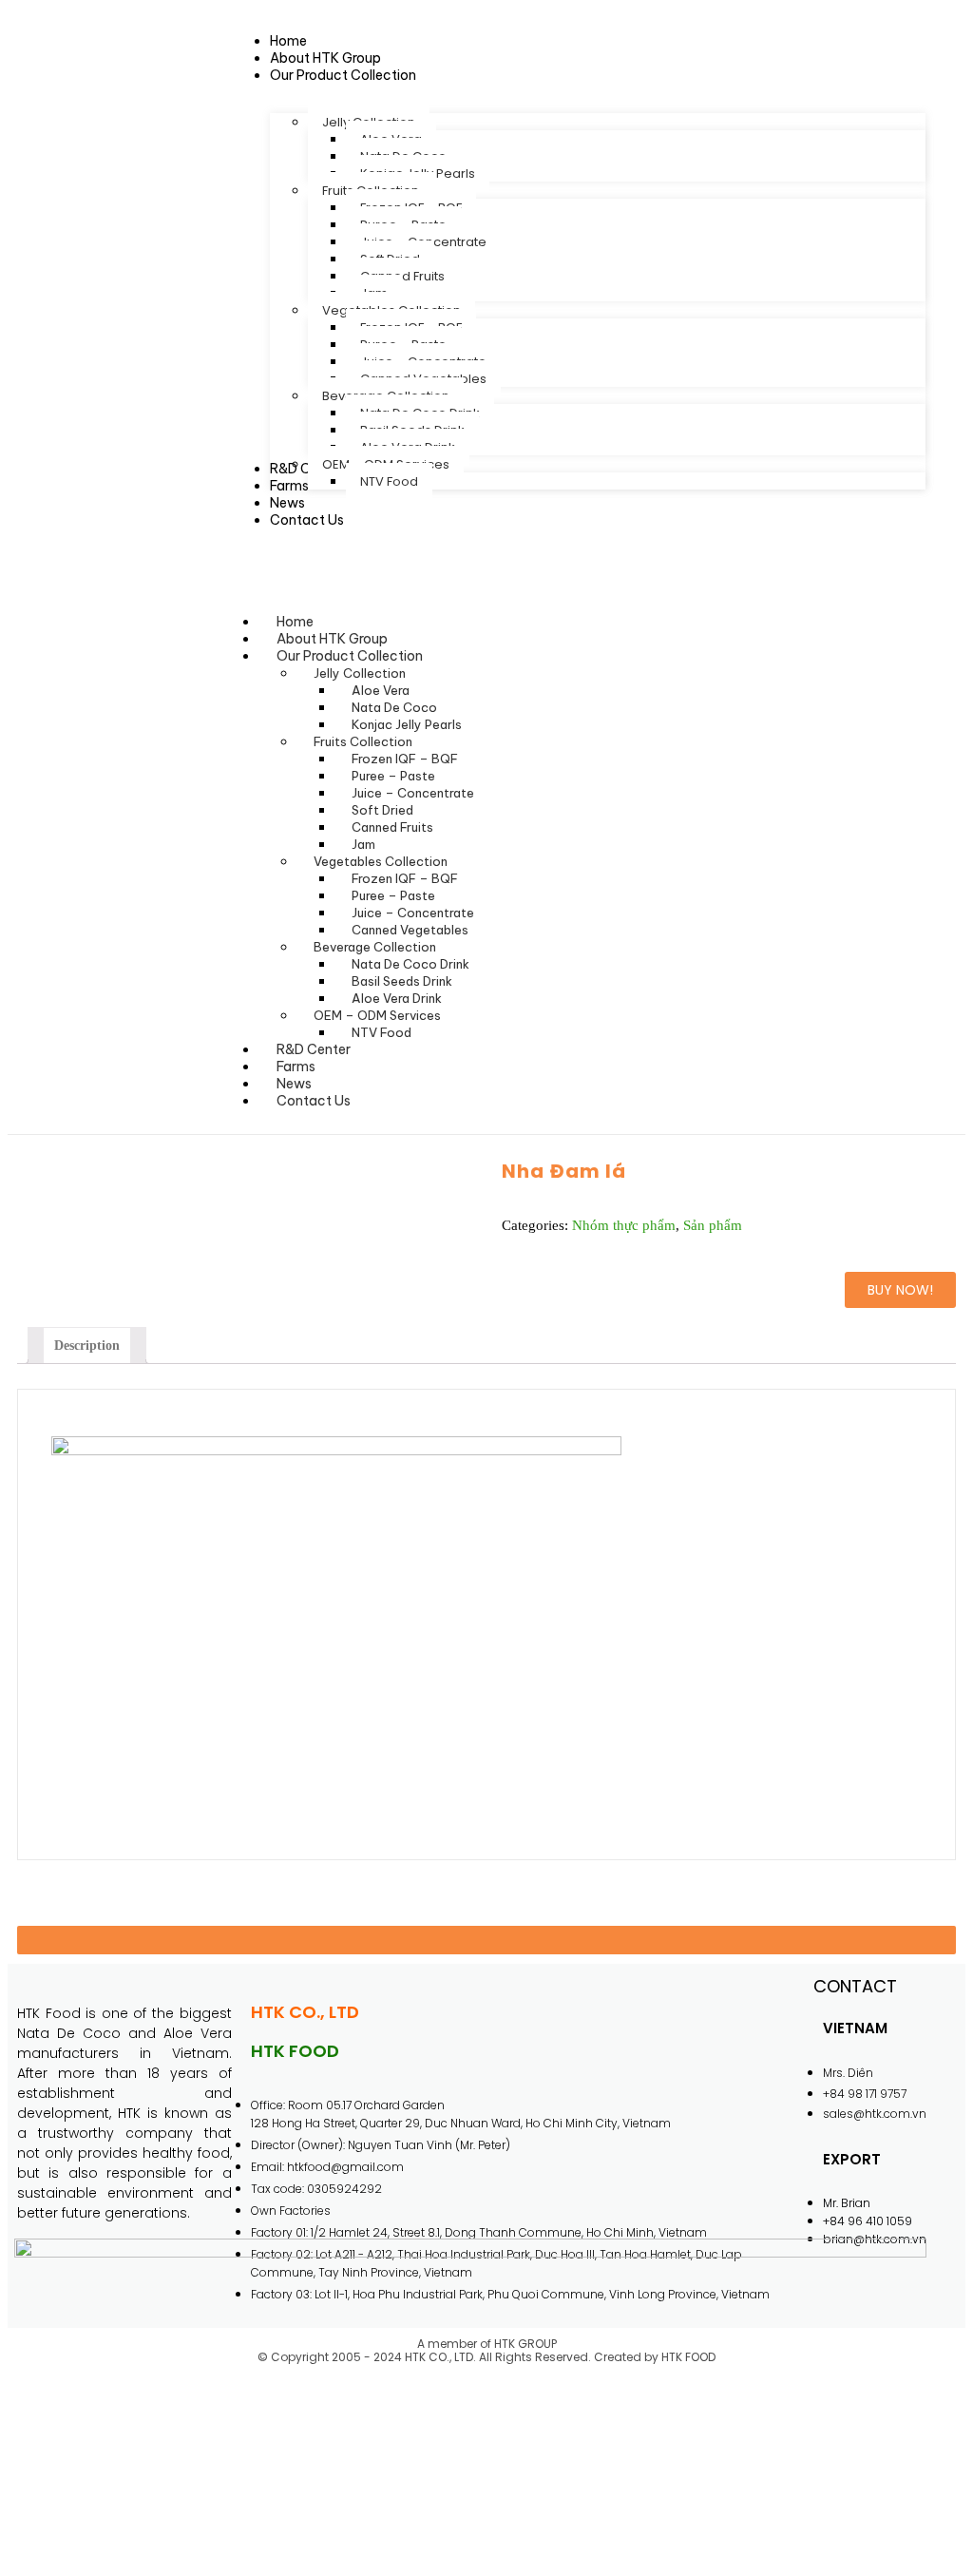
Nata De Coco (394, 707)
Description (87, 1346)
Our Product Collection (350, 656)
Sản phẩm (713, 1225)
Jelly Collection (360, 673)
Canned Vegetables (410, 930)
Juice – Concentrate (413, 793)
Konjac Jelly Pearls (407, 724)
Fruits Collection (363, 741)
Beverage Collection (375, 947)
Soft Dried (382, 810)
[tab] (87, 1346)
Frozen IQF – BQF (405, 759)
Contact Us (314, 1101)
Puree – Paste (393, 776)
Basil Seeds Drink (402, 981)
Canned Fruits (392, 827)
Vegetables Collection (381, 861)
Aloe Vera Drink (397, 998)
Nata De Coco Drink (410, 964)
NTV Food (382, 1032)
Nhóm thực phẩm (624, 1225)
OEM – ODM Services (377, 1015)
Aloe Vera (381, 690)
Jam (363, 844)
